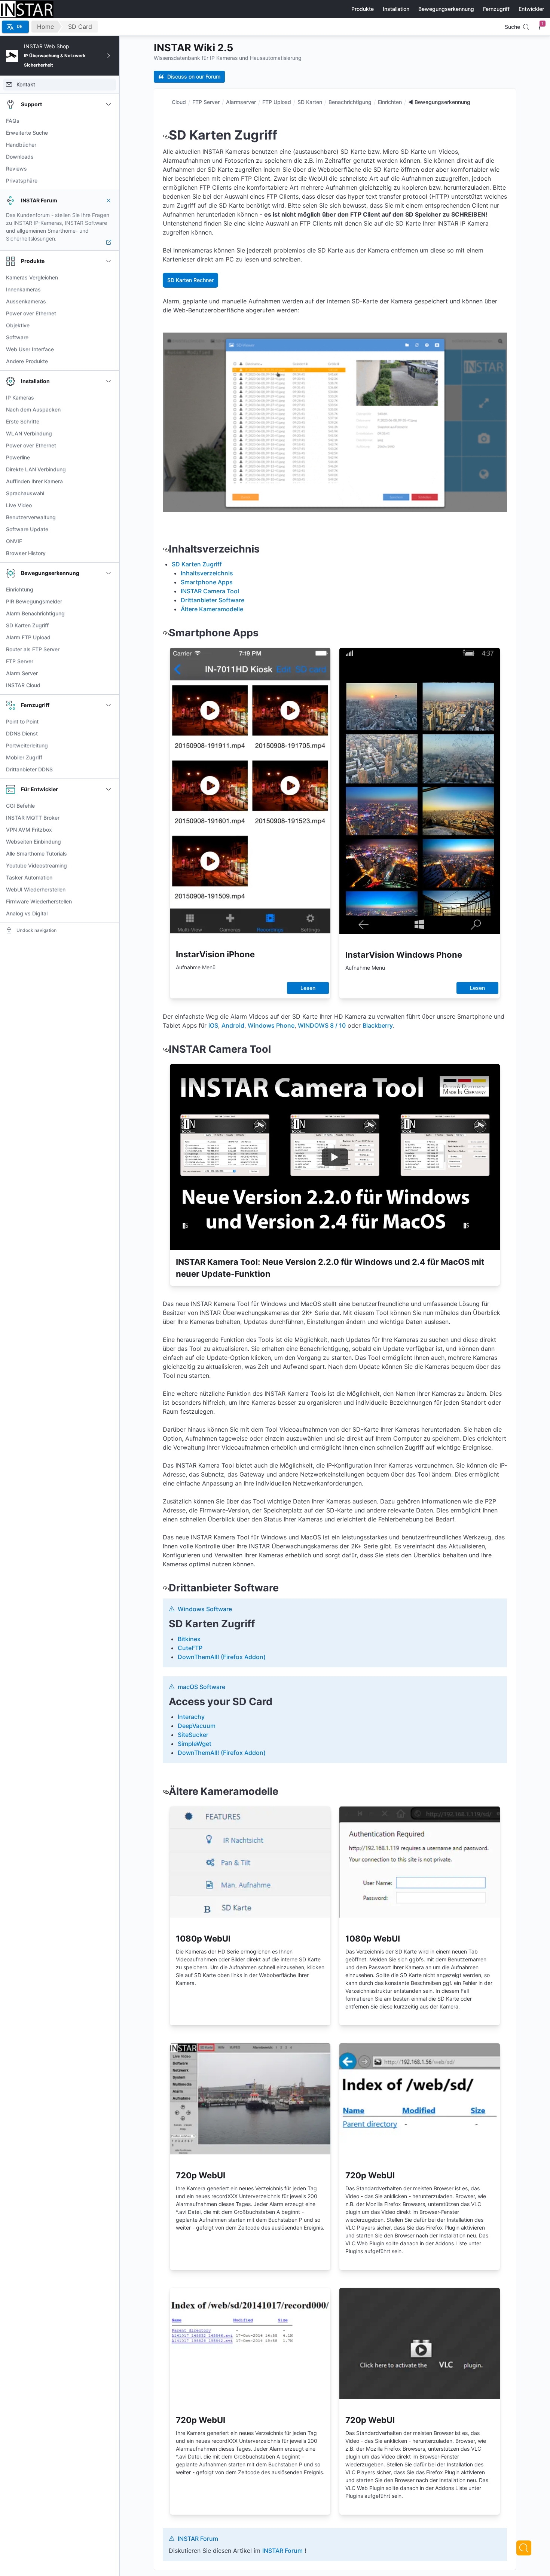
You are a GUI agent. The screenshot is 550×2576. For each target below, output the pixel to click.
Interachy (191, 1717)
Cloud (179, 102)
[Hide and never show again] (109, 201)
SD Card (80, 27)
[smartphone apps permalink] (166, 633)
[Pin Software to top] (109, 337)
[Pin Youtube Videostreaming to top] (109, 866)
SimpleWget (195, 1744)
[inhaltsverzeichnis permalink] (166, 549)
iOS (213, 1025)
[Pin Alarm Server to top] (109, 673)
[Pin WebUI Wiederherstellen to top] (109, 890)
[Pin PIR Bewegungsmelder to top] (109, 602)
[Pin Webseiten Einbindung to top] (109, 842)
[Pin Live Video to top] (109, 505)
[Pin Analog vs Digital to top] (109, 914)
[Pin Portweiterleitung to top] (109, 746)
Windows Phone (271, 1025)
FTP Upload (277, 102)
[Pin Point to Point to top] (109, 722)
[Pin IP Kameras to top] (109, 398)
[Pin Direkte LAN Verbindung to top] (109, 469)
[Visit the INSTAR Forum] (109, 242)
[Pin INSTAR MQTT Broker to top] (109, 818)
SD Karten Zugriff (197, 564)
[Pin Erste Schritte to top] (109, 422)
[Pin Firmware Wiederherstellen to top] (109, 902)
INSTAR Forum (282, 2551)
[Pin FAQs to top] (109, 121)
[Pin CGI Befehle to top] (109, 806)
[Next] (524, 2548)
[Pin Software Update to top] (109, 529)
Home (45, 27)
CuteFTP (190, 1648)
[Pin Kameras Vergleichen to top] (109, 278)
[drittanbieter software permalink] (166, 1588)
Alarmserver (241, 102)
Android (233, 1025)
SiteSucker (193, 1735)
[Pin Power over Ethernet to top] (109, 313)
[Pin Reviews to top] (109, 169)
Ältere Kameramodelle (212, 609)
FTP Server (206, 102)
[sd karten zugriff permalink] (166, 135)
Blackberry (378, 1025)
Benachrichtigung (350, 102)
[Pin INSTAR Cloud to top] (109, 685)
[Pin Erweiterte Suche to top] (109, 133)
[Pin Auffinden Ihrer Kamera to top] (109, 481)
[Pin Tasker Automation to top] (109, 878)
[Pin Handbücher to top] (109, 145)
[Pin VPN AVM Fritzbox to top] (109, 830)
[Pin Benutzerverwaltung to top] (109, 517)
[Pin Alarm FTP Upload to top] (109, 637)
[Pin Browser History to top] (109, 553)
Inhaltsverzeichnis (207, 573)
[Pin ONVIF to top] (109, 541)
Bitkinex (189, 1639)
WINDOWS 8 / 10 (322, 1025)
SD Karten (310, 102)
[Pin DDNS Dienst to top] (109, 734)
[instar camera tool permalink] (166, 1049)
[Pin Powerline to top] (109, 458)
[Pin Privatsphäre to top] (109, 181)
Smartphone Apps (207, 582)
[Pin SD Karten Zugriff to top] (109, 625)
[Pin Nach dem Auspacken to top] (109, 410)
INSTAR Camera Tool (210, 591)
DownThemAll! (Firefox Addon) (222, 1657)
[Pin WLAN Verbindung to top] (109, 434)
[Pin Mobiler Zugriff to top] (109, 758)
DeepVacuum (197, 1726)
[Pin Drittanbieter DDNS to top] (109, 770)
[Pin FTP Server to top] (109, 661)
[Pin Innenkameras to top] (109, 290)
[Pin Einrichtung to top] (109, 590)
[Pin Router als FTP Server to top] (109, 649)
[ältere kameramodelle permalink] (166, 1791)
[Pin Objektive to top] (109, 325)
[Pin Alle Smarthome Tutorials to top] (109, 854)
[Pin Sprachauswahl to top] (109, 493)
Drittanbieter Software (213, 600)
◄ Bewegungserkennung (439, 102)
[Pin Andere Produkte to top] (109, 361)
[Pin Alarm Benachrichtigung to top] (109, 614)
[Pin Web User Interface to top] (109, 349)
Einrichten (390, 102)
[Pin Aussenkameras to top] (109, 302)
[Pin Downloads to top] (109, 157)
